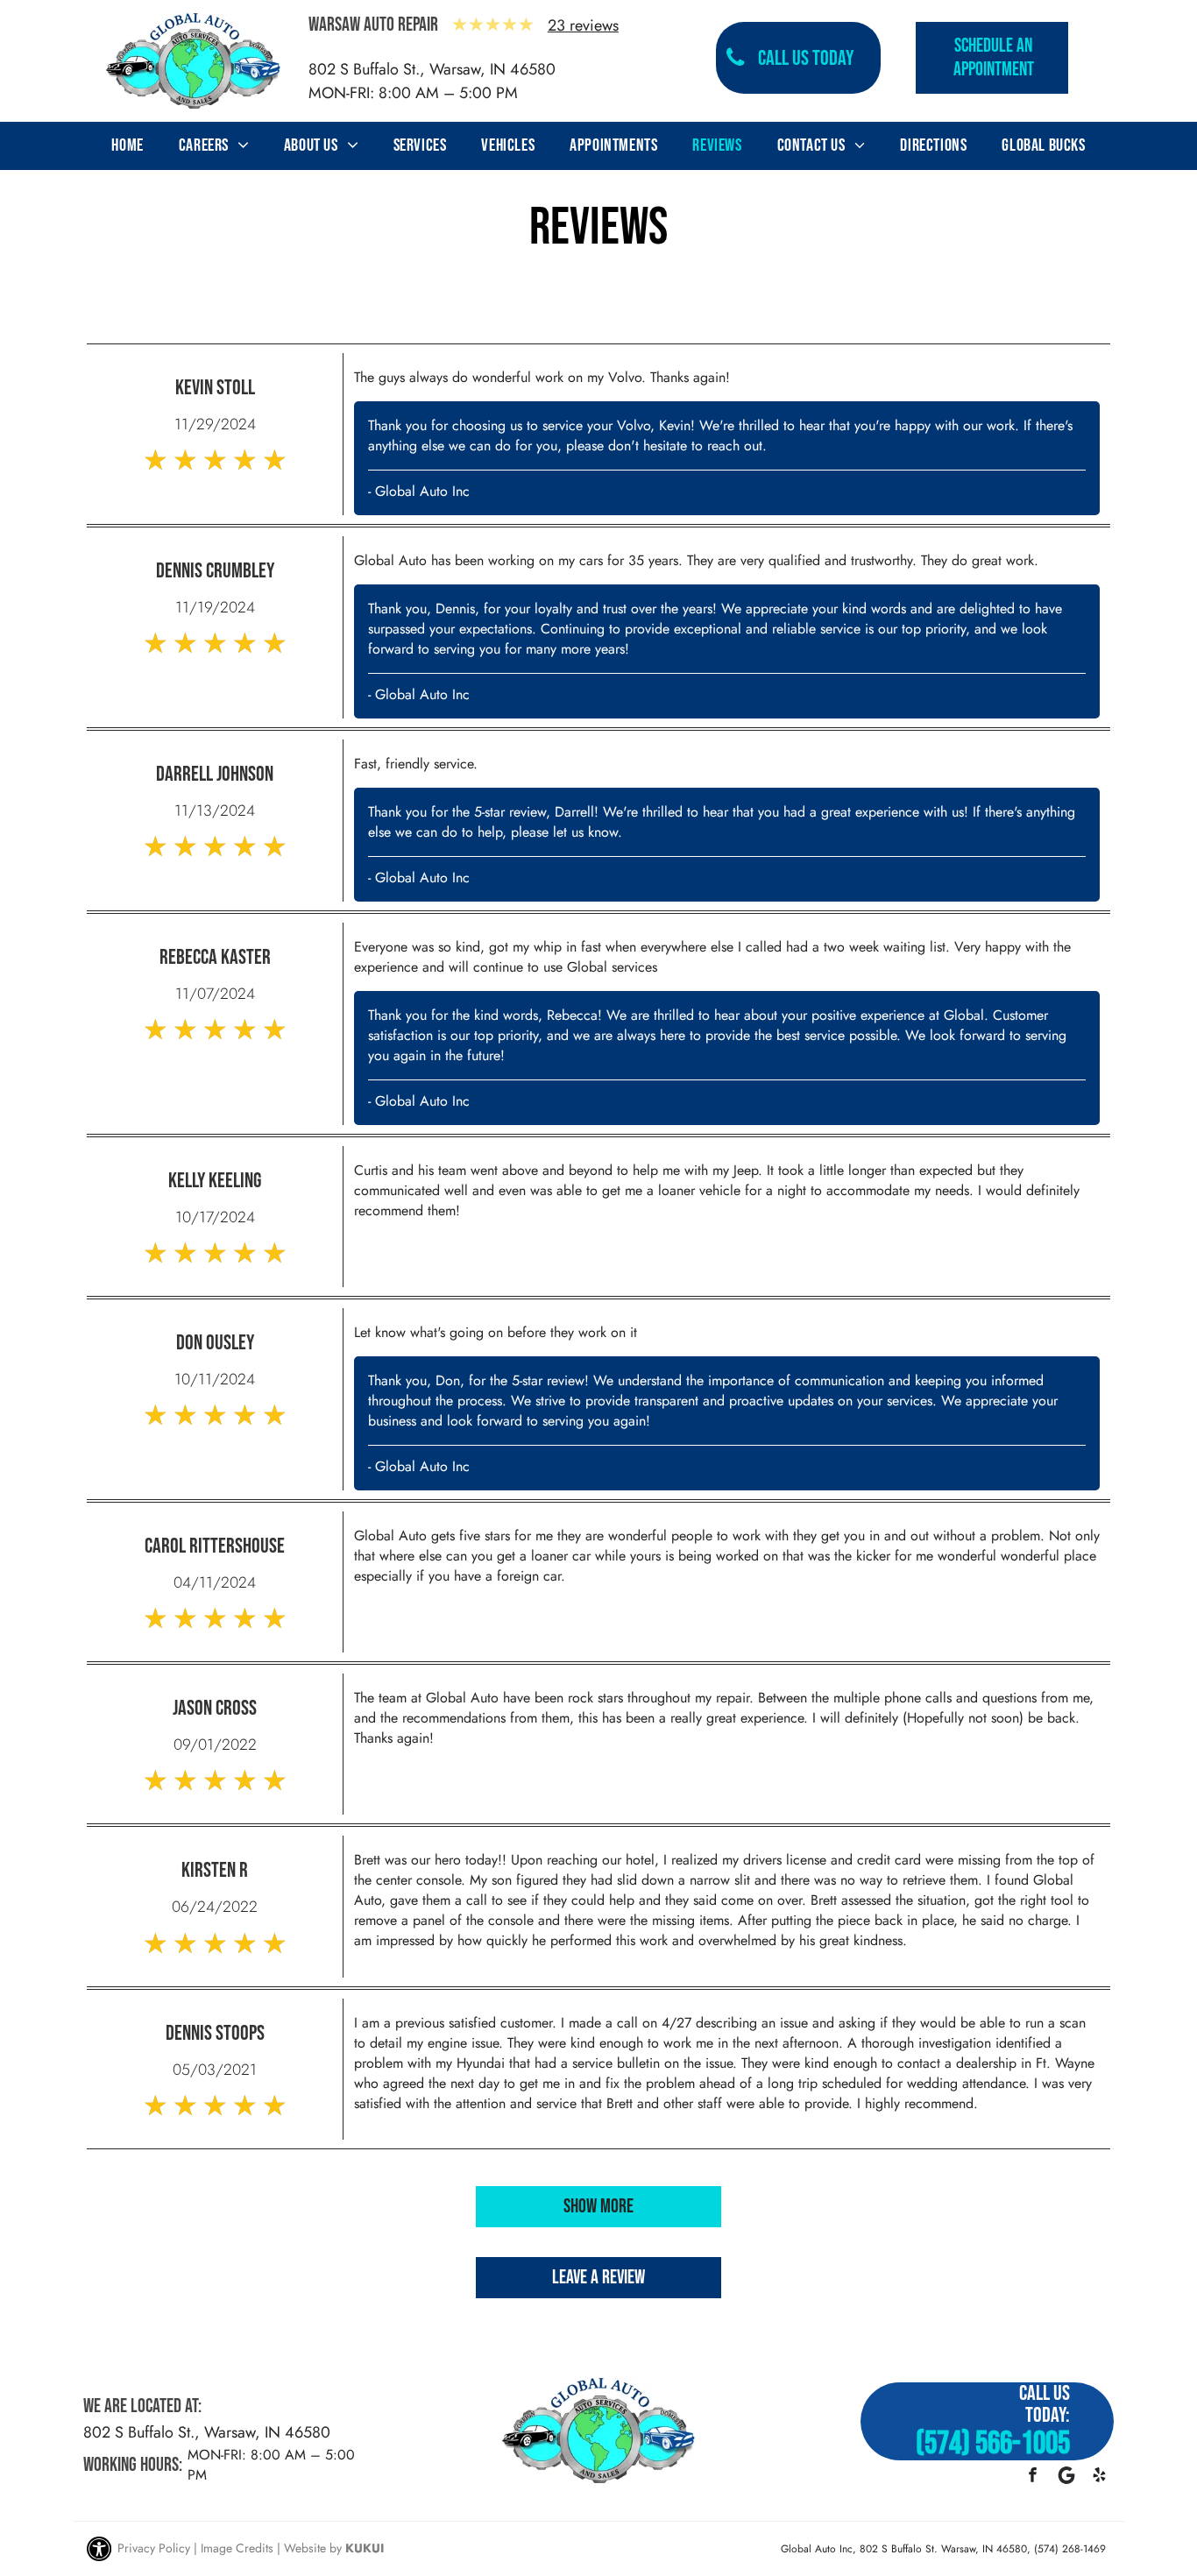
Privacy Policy (154, 2548)
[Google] (1066, 2477)
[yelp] (1099, 2477)
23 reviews (583, 25)
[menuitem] (127, 145)
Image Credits (237, 2548)
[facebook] (1033, 2477)
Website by (313, 2548)
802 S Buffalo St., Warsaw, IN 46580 (432, 69)
